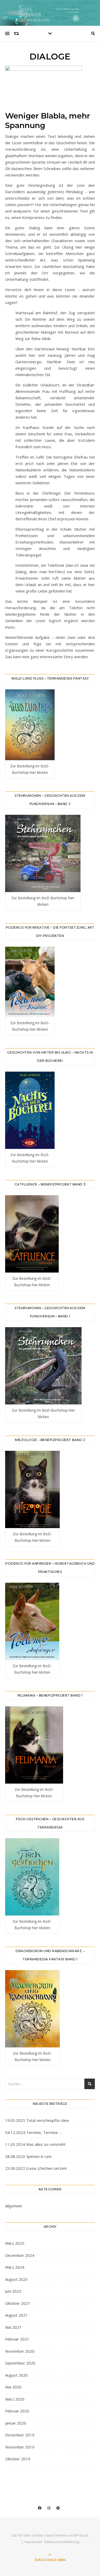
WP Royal (81, 2535)
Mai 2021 (13, 2327)
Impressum (33, 2542)
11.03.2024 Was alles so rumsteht (35, 2144)
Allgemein (14, 2206)
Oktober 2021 (18, 2303)
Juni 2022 (13, 2291)
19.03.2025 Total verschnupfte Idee (37, 2120)
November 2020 (20, 2351)
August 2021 (16, 2315)
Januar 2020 (16, 2423)
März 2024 (15, 2267)
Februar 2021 (17, 2339)
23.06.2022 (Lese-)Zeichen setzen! (36, 2168)
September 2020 (20, 2363)
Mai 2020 (13, 2387)
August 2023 (16, 2279)
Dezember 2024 (20, 2255)
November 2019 (20, 2447)
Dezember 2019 (20, 2435)
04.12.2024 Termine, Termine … (33, 2132)
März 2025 (15, 2243)
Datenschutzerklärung (62, 2542)
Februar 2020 (17, 2411)
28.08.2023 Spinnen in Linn (28, 2156)
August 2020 (16, 2375)
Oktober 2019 (18, 2459)
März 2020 (15, 2399)
